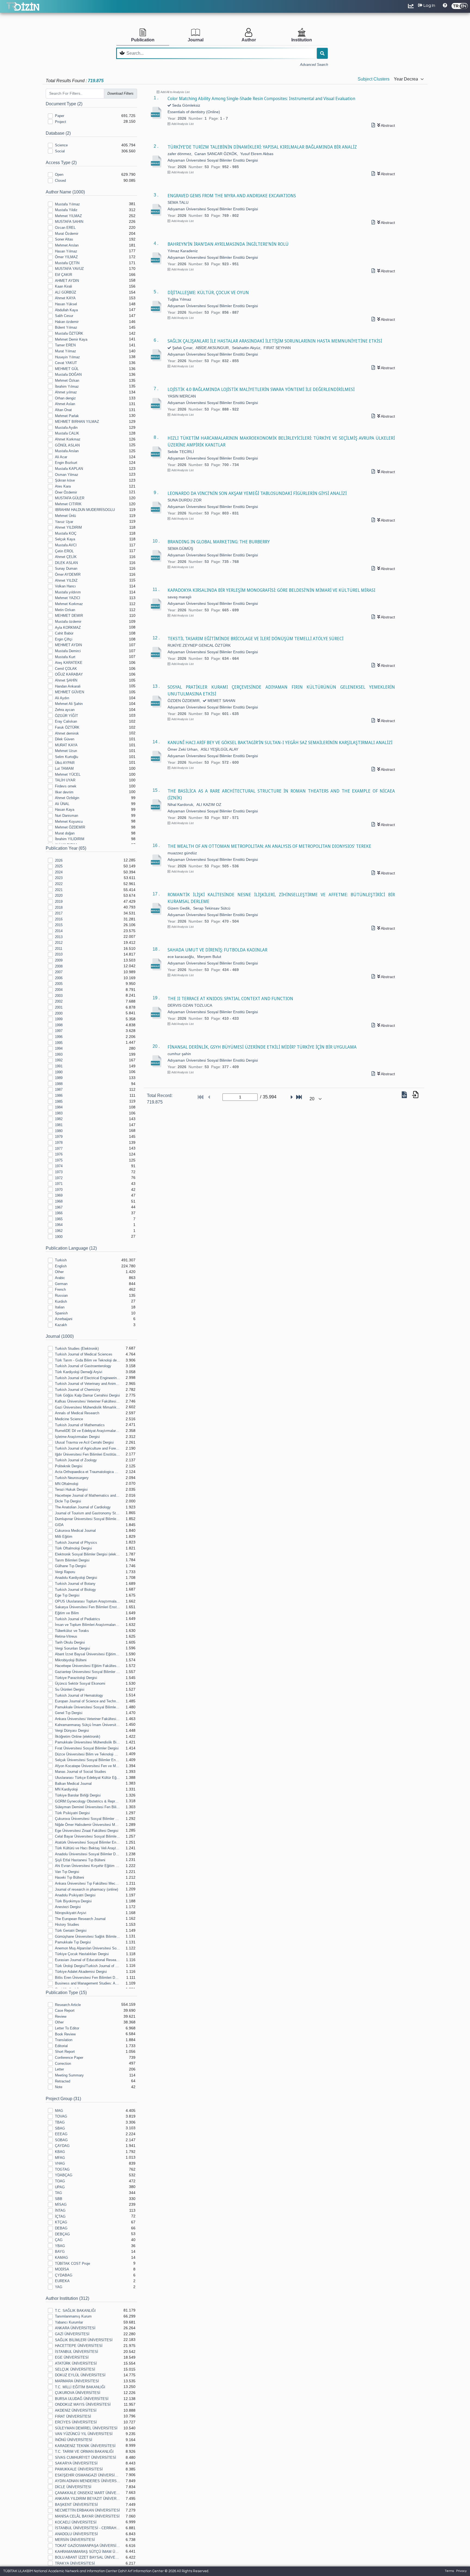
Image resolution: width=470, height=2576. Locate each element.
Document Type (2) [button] (64, 104)
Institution (302, 40)
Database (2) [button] (58, 133)
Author (249, 40)
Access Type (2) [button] (61, 163)
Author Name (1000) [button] (65, 192)
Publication (143, 40)
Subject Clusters (374, 79)
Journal (196, 40)
